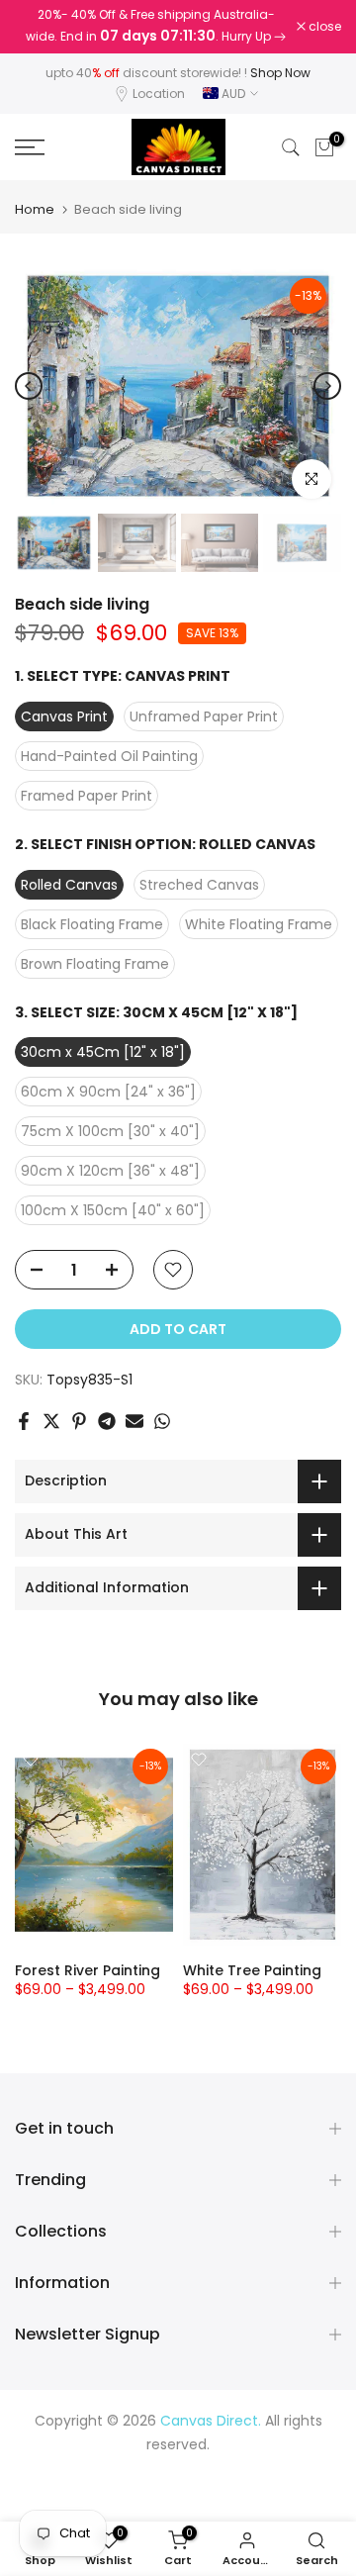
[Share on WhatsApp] (162, 1421)
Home (35, 209)
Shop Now (280, 73)
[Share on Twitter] (51, 1421)
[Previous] (29, 386)
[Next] (327, 386)
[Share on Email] (134, 1421)
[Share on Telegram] (107, 1421)
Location (159, 94)
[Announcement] (156, 27)
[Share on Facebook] (24, 1421)
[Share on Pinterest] (79, 1421)
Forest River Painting (88, 1970)
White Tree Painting (252, 1970)
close (323, 27)
